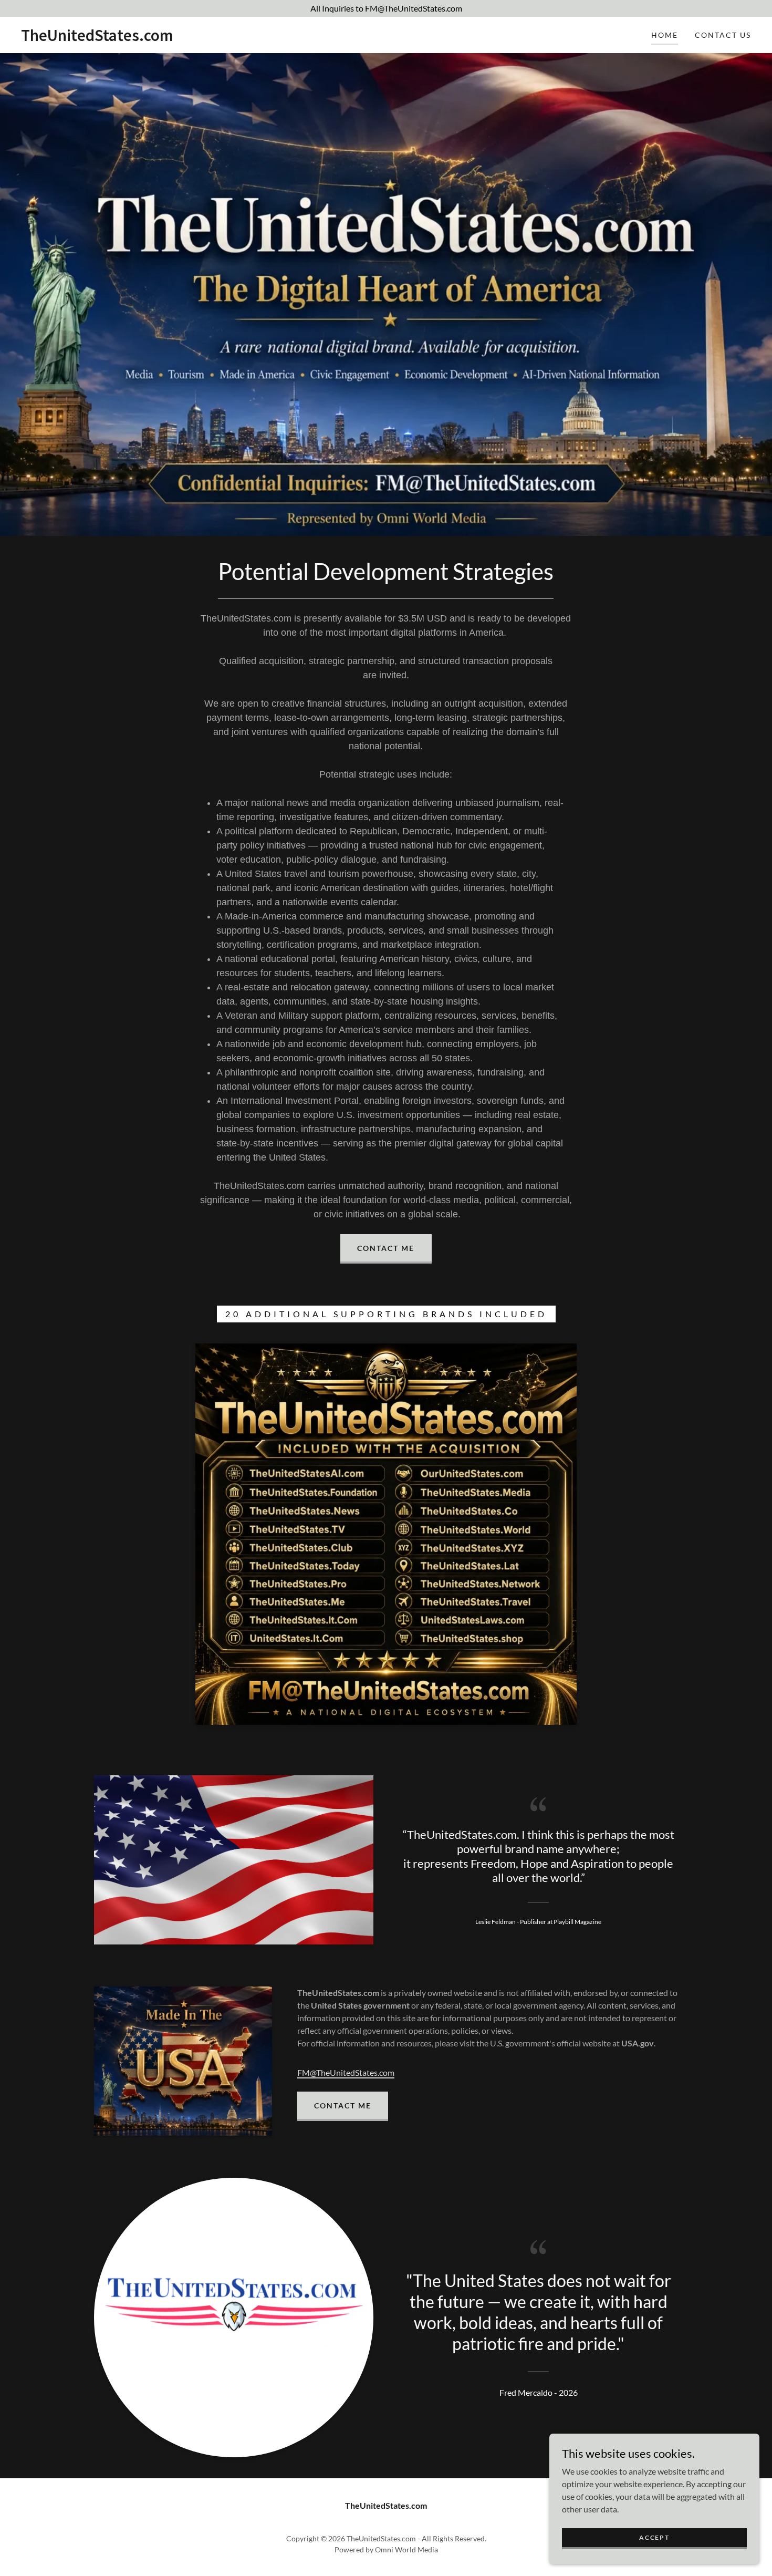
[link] (97, 38)
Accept (654, 2537)
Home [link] (665, 35)
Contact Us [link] (723, 35)
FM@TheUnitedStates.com (346, 2072)
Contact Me (386, 1248)
